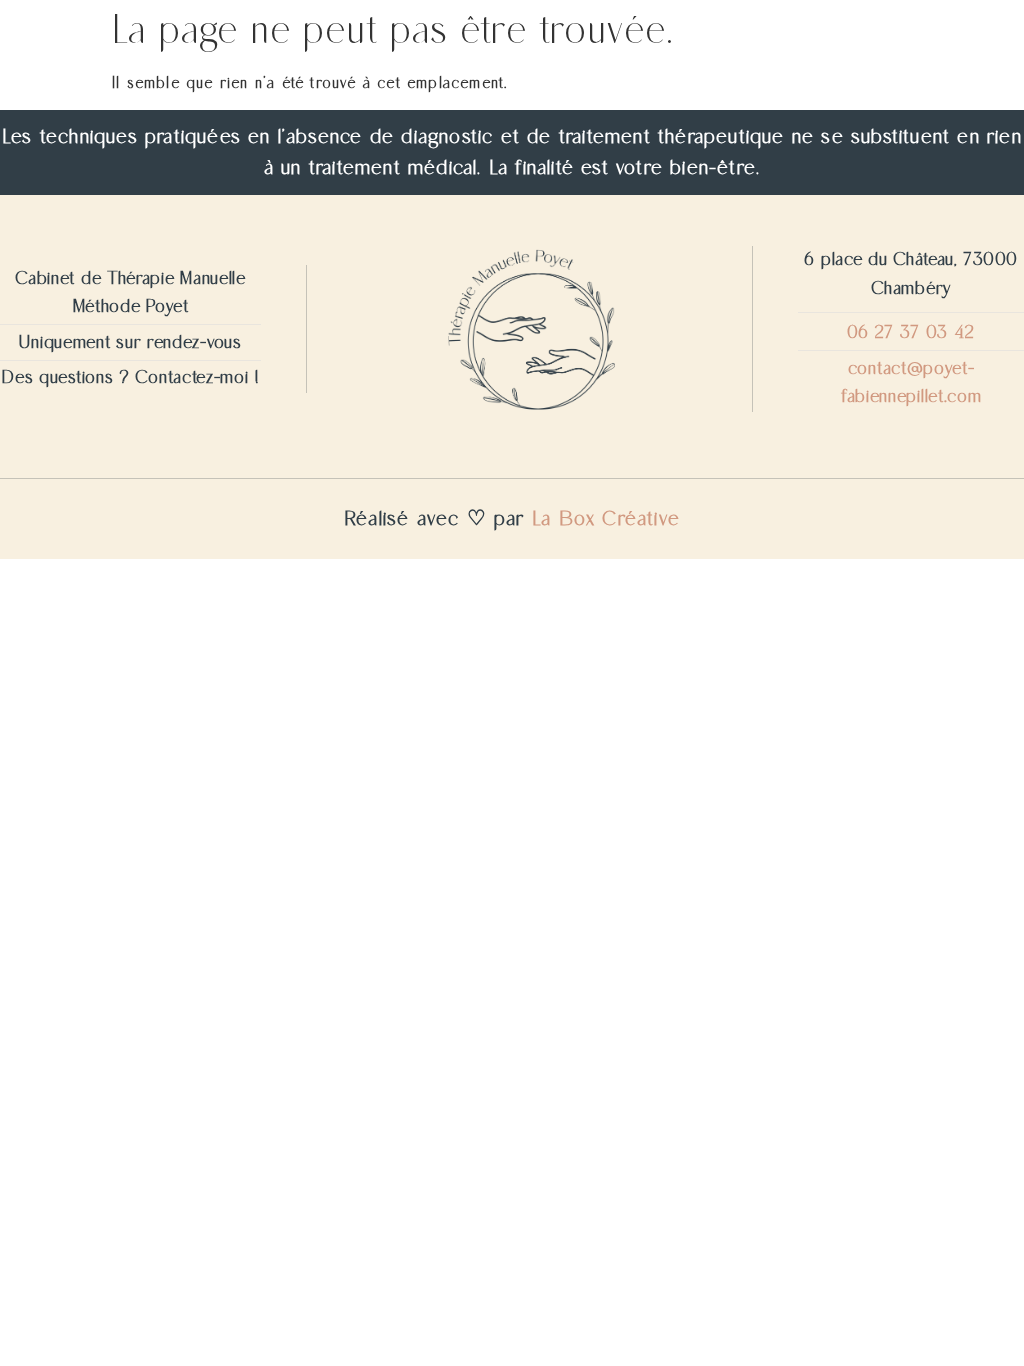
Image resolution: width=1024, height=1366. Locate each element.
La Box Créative (606, 519)
